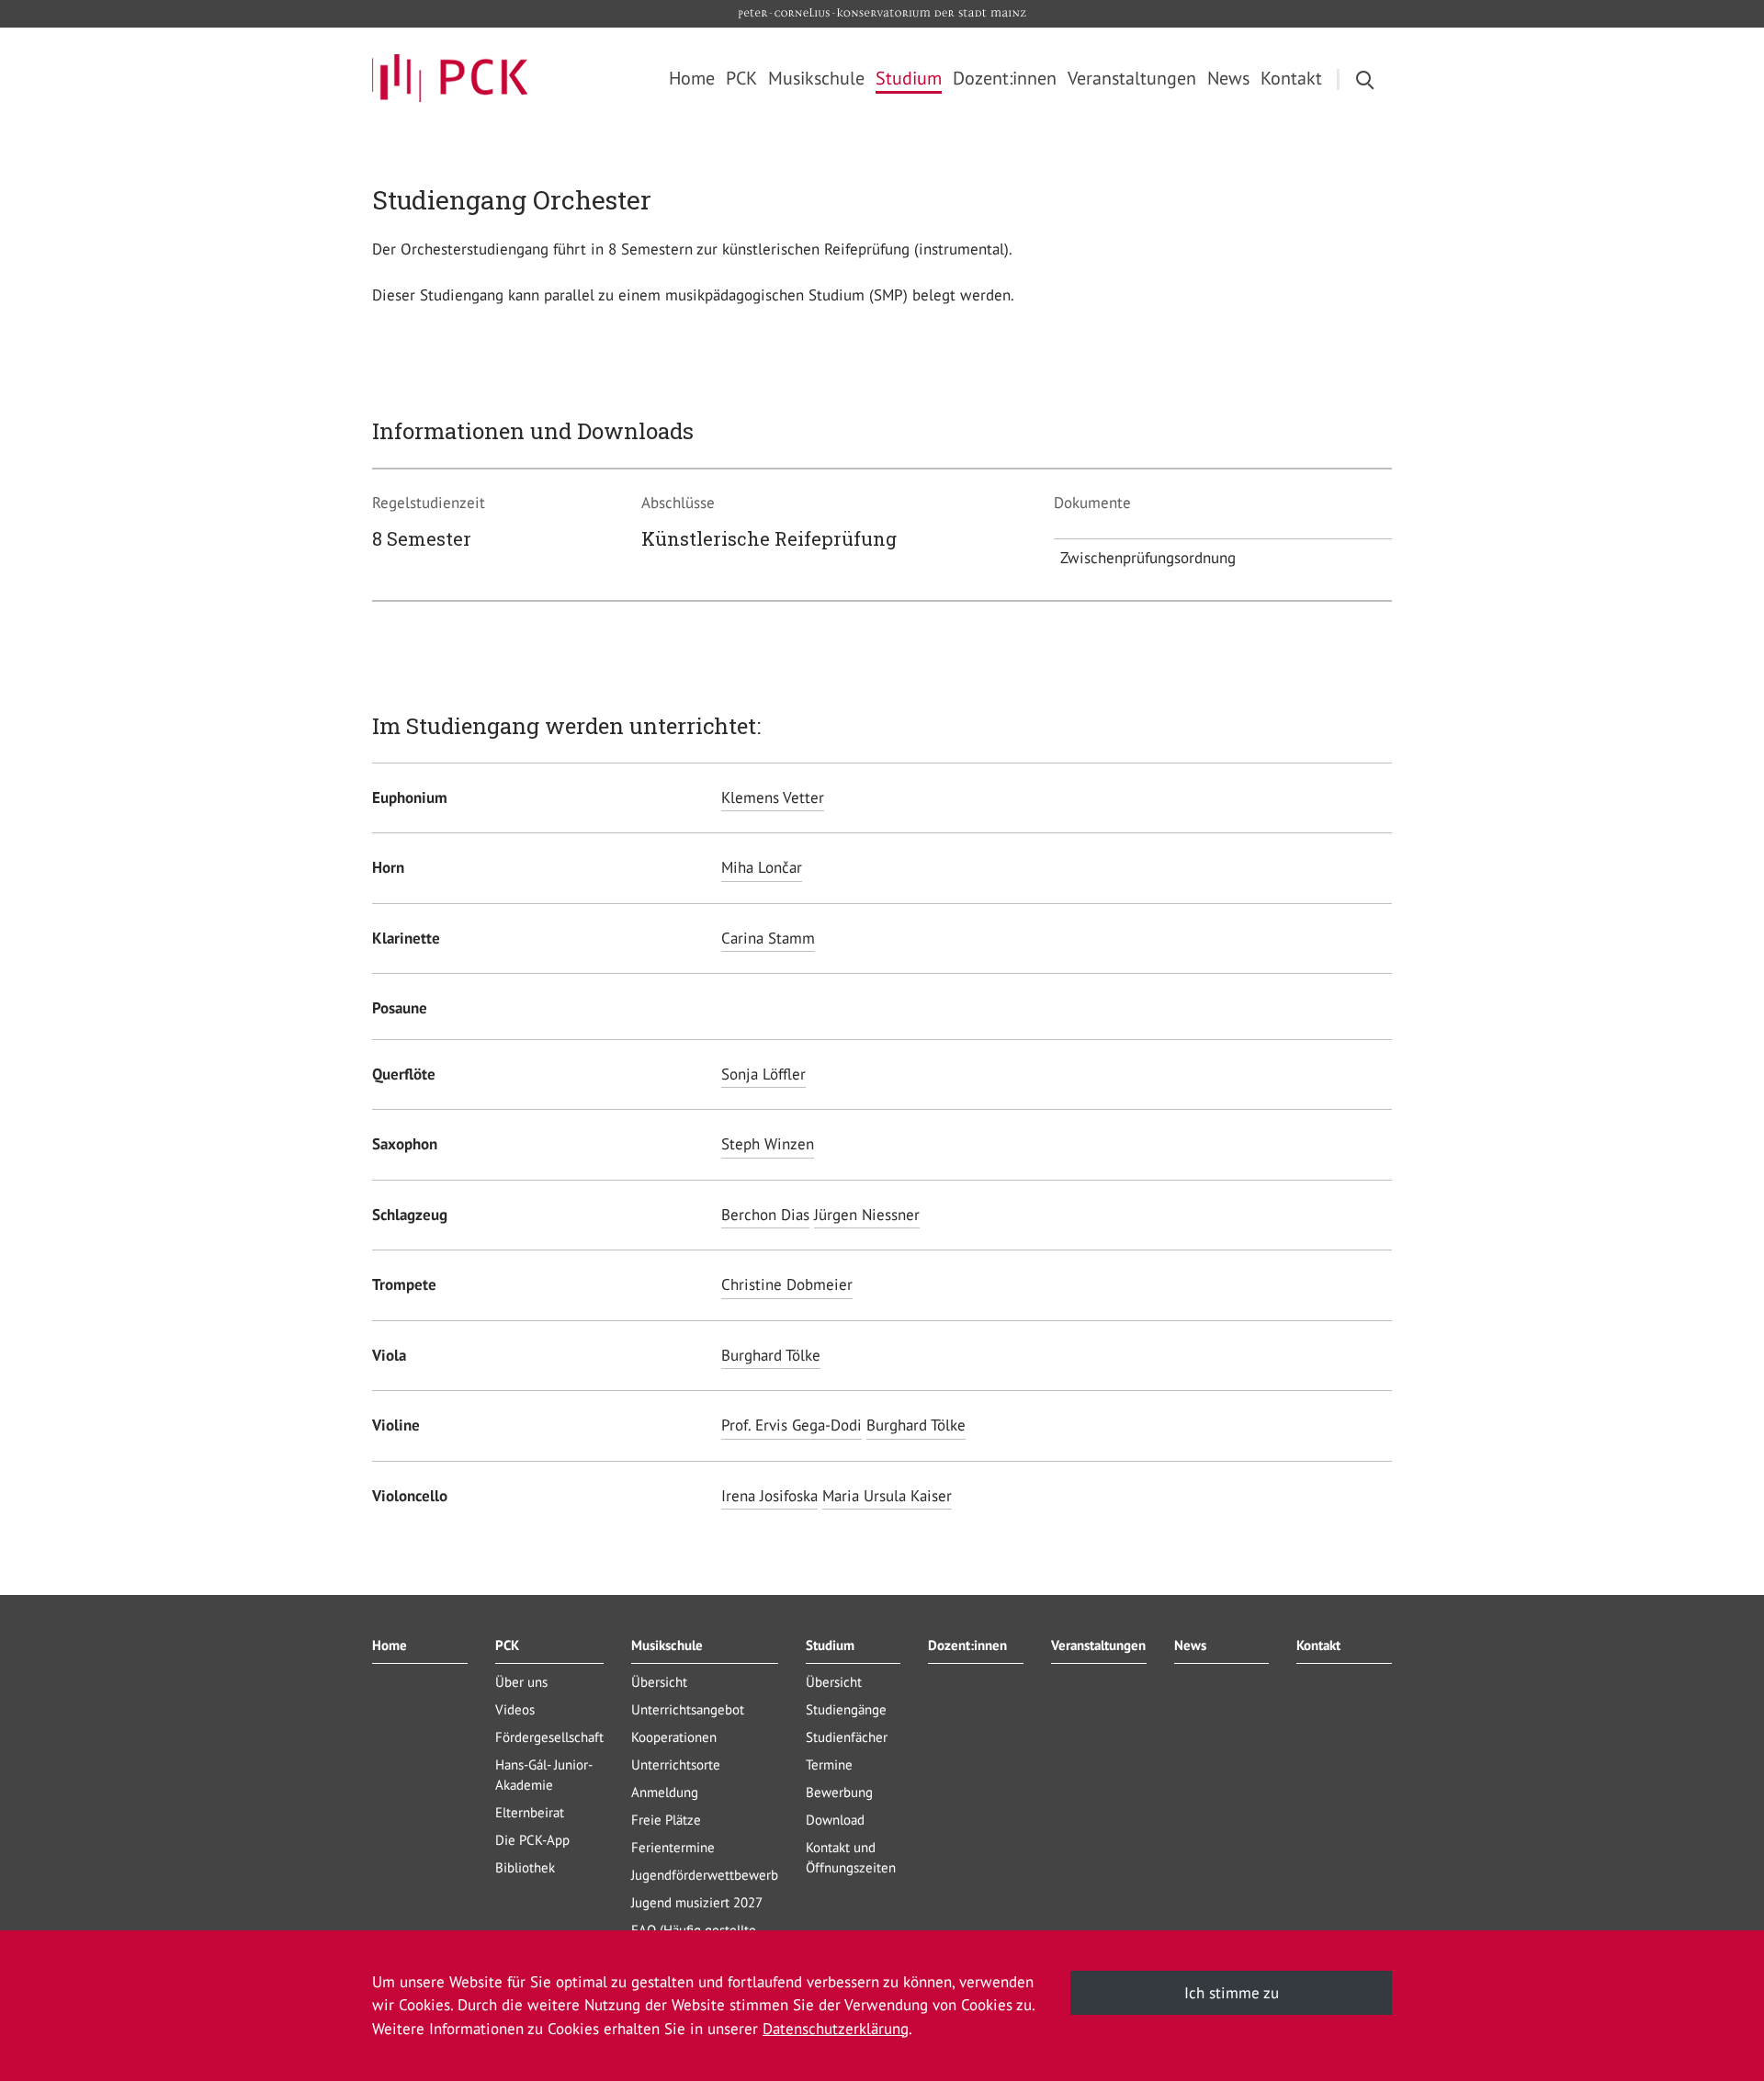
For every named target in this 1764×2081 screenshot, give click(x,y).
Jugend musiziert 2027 (697, 1902)
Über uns (521, 1682)
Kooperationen (674, 1737)
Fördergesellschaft (549, 1737)
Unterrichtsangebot (688, 1709)
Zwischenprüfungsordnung (1148, 558)
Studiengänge (846, 1709)
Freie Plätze (666, 1820)
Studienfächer (847, 1737)
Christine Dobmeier (787, 1284)
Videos (515, 1709)
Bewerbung (839, 1792)
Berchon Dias (765, 1215)
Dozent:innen (967, 1645)
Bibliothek (525, 1867)
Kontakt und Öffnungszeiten (851, 1857)
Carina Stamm (768, 938)
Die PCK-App (532, 1840)
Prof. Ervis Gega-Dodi (792, 1425)
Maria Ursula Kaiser (887, 1496)
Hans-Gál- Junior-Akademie (544, 1775)
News (1190, 1645)
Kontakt (1318, 1645)
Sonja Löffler (763, 1074)
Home (390, 1645)
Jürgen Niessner (867, 1215)
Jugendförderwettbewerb (705, 1875)
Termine (829, 1764)
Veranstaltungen (1098, 1645)
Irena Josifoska (769, 1496)
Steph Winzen (768, 1144)
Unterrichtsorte (676, 1764)
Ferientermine (673, 1847)
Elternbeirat (530, 1812)
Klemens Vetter (773, 797)
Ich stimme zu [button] (1232, 1993)
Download (835, 1820)
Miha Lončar (762, 867)
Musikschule (667, 1645)
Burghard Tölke (771, 1355)
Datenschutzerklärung (836, 2029)
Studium (830, 1645)
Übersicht (659, 1682)
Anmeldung (665, 1792)
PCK (507, 1645)
